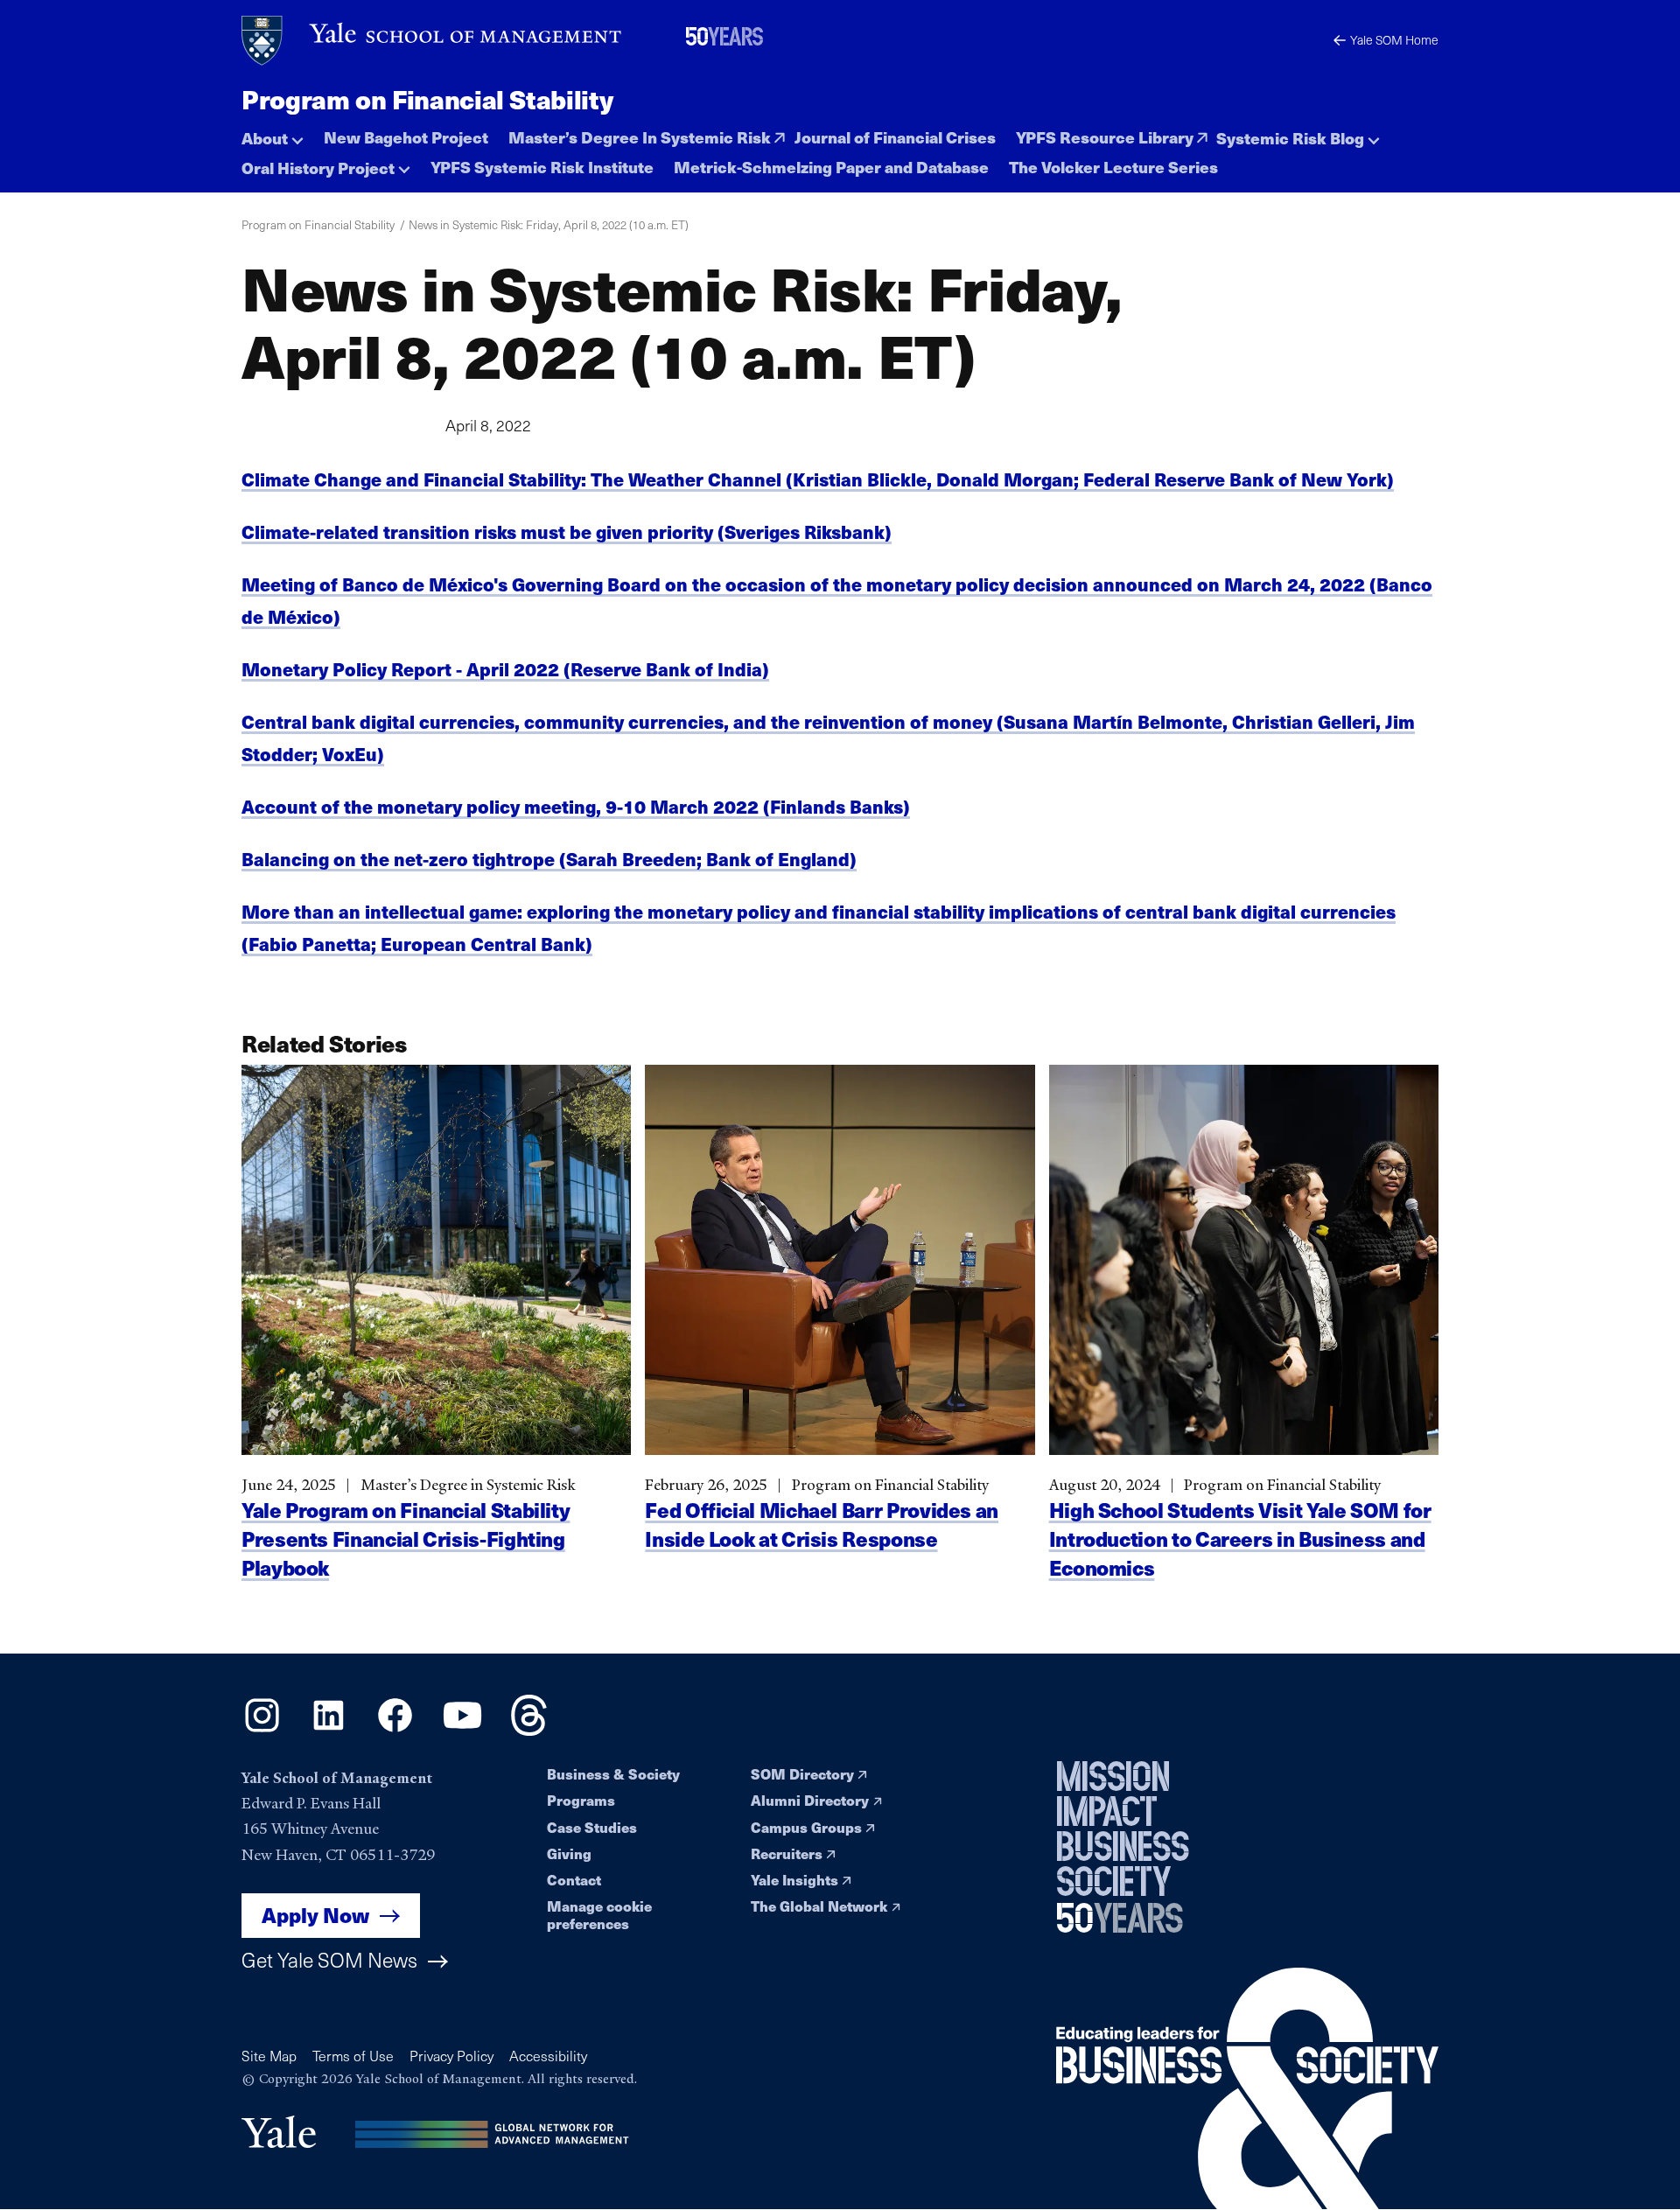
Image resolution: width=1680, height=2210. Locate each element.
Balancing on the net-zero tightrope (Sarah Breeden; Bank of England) (549, 859)
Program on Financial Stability (427, 99)
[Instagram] (262, 1731)
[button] (273, 133)
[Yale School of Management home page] (433, 41)
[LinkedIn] (329, 1731)
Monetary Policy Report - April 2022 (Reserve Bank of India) (505, 669)
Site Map (269, 2056)
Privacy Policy (451, 2056)
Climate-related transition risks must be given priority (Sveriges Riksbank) (567, 532)
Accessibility (548, 2056)
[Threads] (529, 1731)
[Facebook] (395, 1731)
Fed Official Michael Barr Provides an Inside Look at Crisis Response (822, 1524)
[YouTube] (462, 1731)
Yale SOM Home (1394, 40)
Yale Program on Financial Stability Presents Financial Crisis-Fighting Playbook (406, 1539)
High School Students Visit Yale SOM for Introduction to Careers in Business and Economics (1240, 1539)
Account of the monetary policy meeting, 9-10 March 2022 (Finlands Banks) (576, 806)
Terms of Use (353, 2056)
